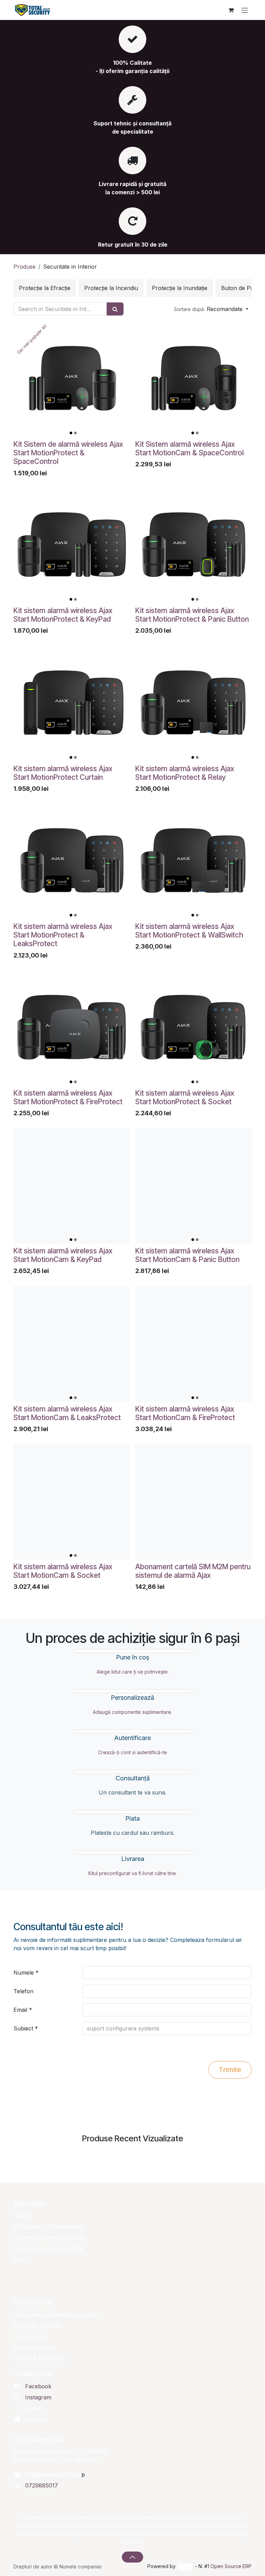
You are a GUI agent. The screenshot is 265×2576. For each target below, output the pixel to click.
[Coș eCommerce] (231, 10)
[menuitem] (45, 288)
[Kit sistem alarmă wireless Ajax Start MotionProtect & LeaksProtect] (72, 861)
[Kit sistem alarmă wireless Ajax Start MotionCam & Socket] (72, 1502)
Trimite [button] (230, 2070)
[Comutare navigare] (245, 10)
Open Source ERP (231, 2566)
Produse (24, 267)
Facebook (38, 2386)
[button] (211, 309)
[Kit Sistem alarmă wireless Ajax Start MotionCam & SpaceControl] (193, 379)
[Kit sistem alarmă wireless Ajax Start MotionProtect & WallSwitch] (193, 861)
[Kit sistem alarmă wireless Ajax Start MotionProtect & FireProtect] (72, 1028)
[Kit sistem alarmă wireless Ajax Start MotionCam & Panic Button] (193, 1186)
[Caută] (115, 309)
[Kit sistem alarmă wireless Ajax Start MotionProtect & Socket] (193, 1028)
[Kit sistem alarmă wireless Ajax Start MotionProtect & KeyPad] (72, 545)
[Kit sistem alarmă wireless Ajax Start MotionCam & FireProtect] (193, 1344)
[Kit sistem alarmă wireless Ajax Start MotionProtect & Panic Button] (193, 545)
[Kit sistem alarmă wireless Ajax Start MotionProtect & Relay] (193, 704)
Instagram (38, 2397)
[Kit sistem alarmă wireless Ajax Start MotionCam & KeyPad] (72, 1186)
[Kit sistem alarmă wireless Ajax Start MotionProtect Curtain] (72, 704)
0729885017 (42, 2485)
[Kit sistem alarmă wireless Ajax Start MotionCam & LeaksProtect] (72, 1344)
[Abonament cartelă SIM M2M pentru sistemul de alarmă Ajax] (193, 1502)
